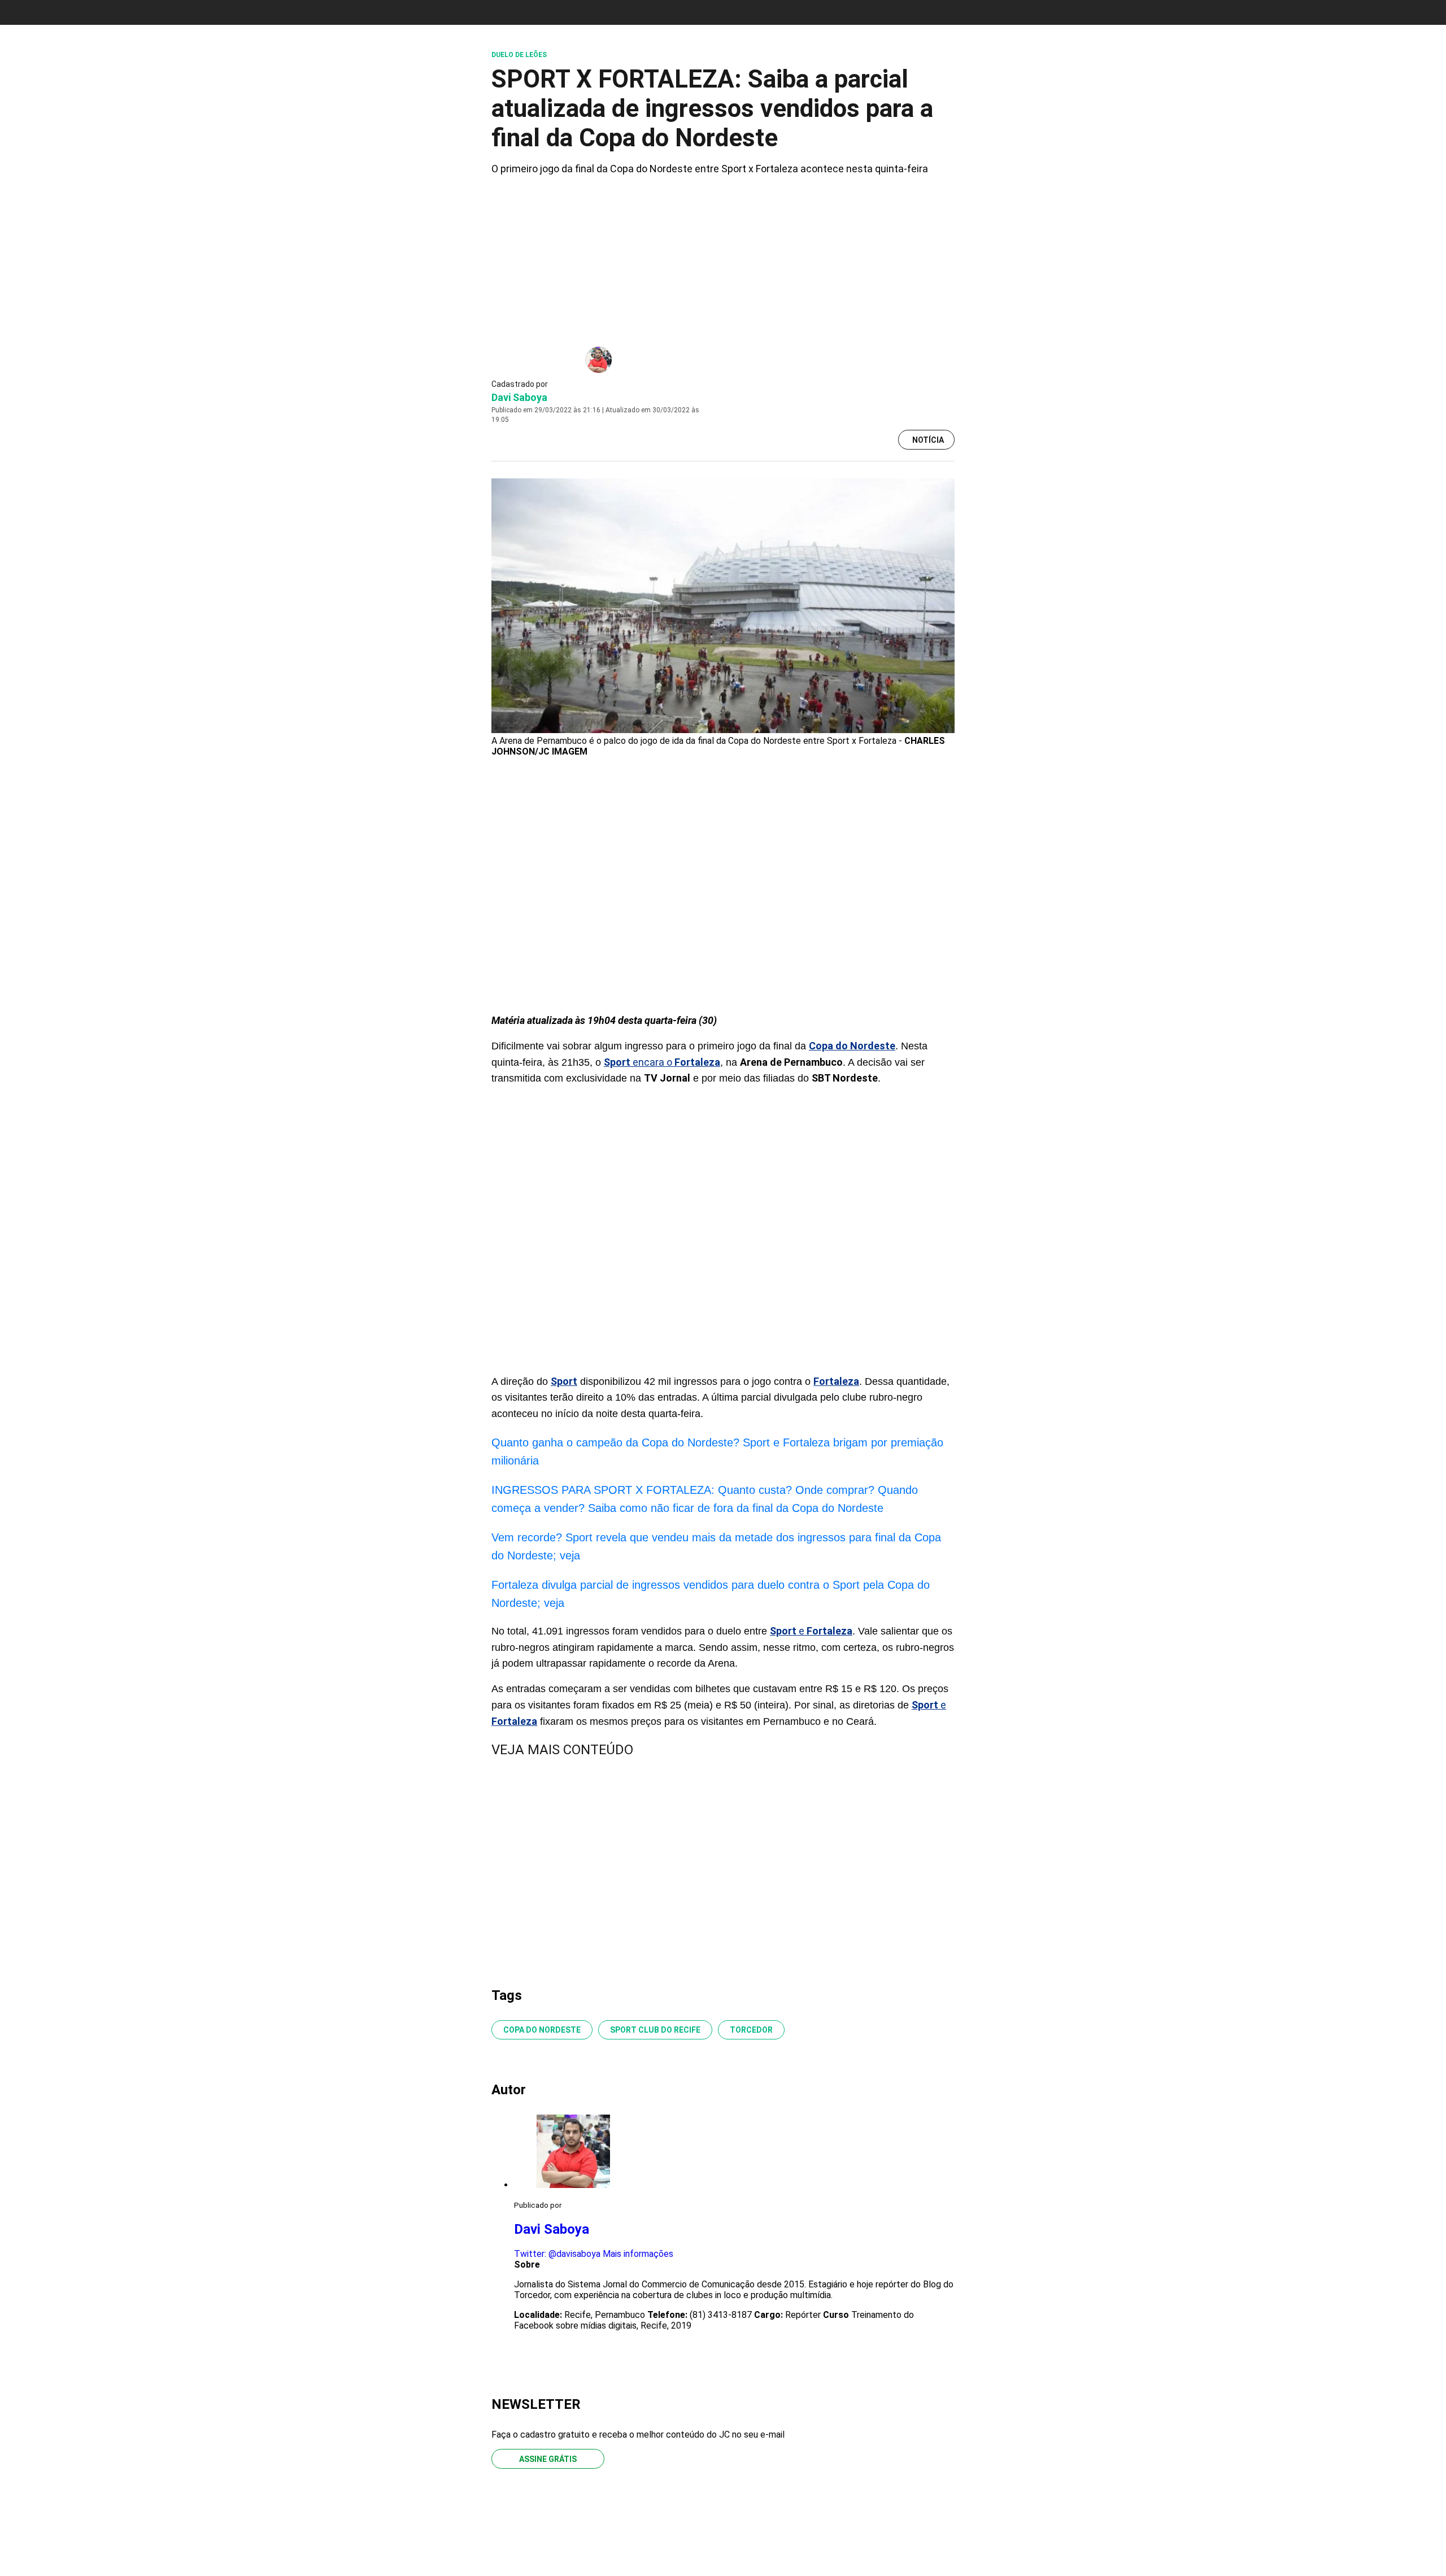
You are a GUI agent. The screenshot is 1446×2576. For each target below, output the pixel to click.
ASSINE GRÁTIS (548, 2459)
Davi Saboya (519, 397)
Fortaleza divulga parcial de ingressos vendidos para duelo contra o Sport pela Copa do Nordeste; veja (711, 1594)
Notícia (928, 440)
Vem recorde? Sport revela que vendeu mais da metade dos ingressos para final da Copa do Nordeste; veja (716, 1546)
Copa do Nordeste (542, 2030)
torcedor (751, 2030)
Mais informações (638, 2254)
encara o (662, 1062)
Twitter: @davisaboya (557, 2254)
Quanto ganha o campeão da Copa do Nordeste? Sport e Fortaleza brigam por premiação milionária (717, 1452)
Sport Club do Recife (655, 2030)
